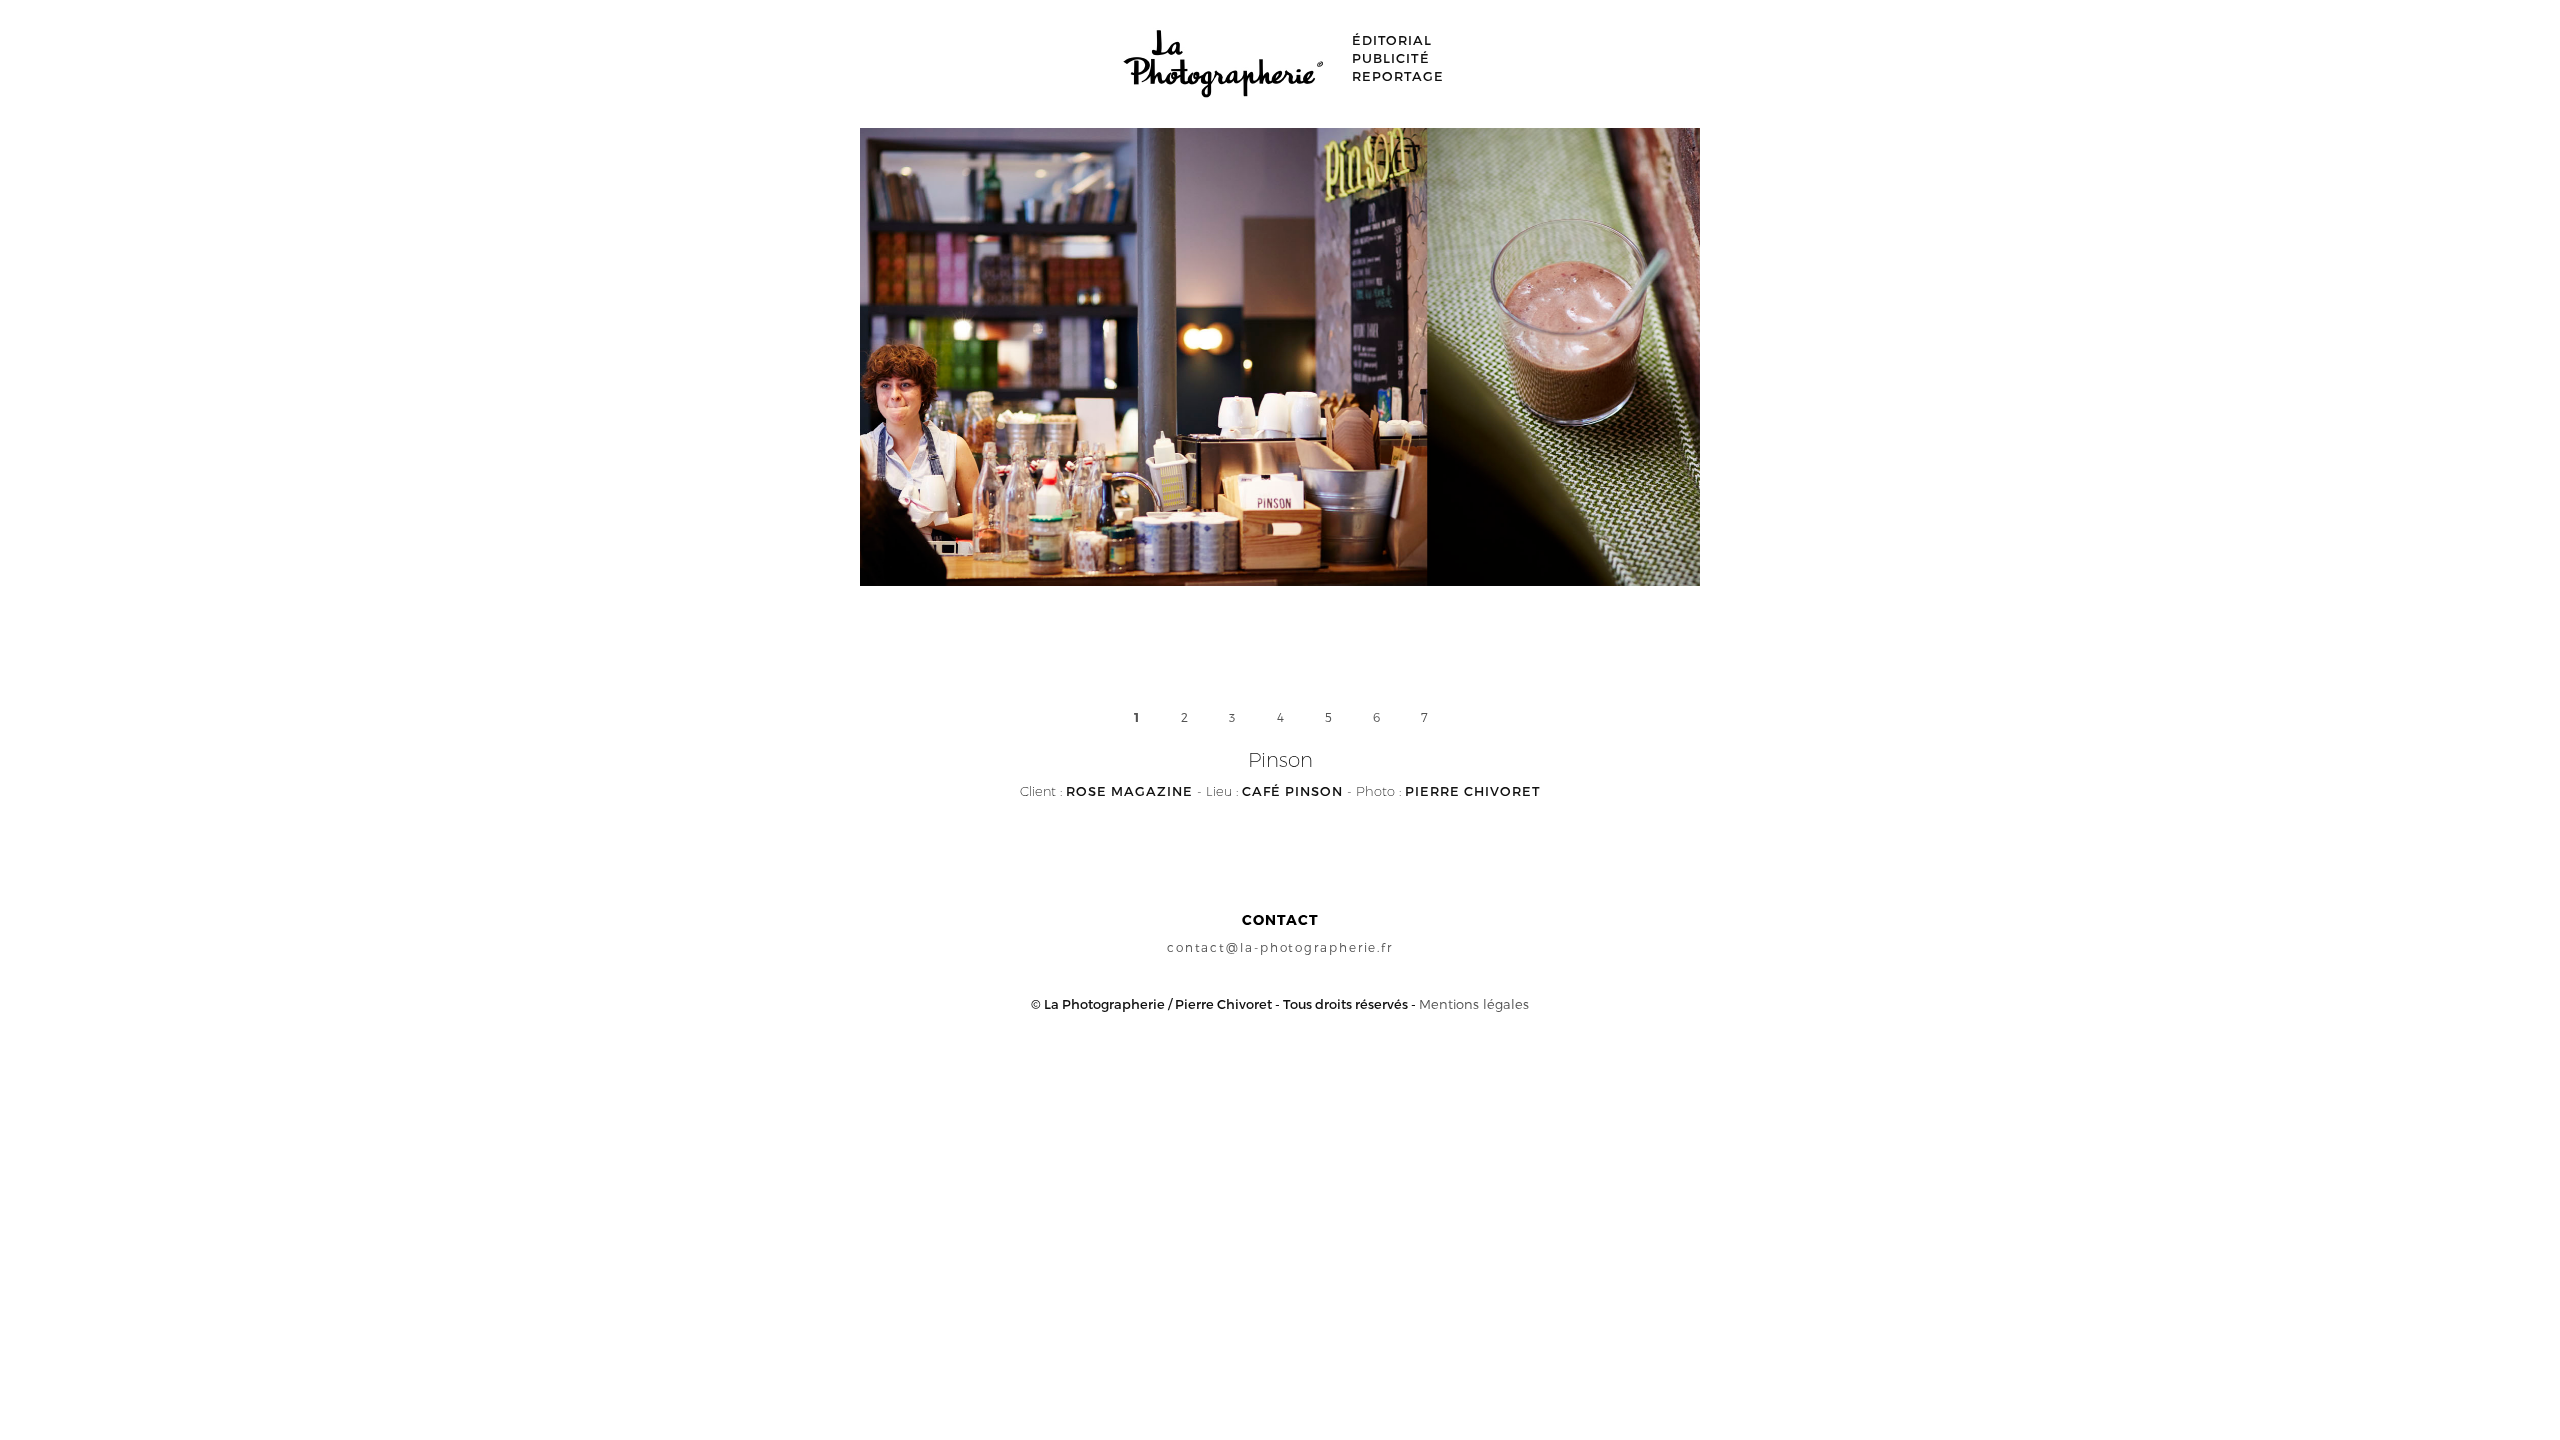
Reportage (1398, 76)
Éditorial (1392, 40)
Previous (1061, 393)
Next (1498, 393)
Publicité (1391, 58)
